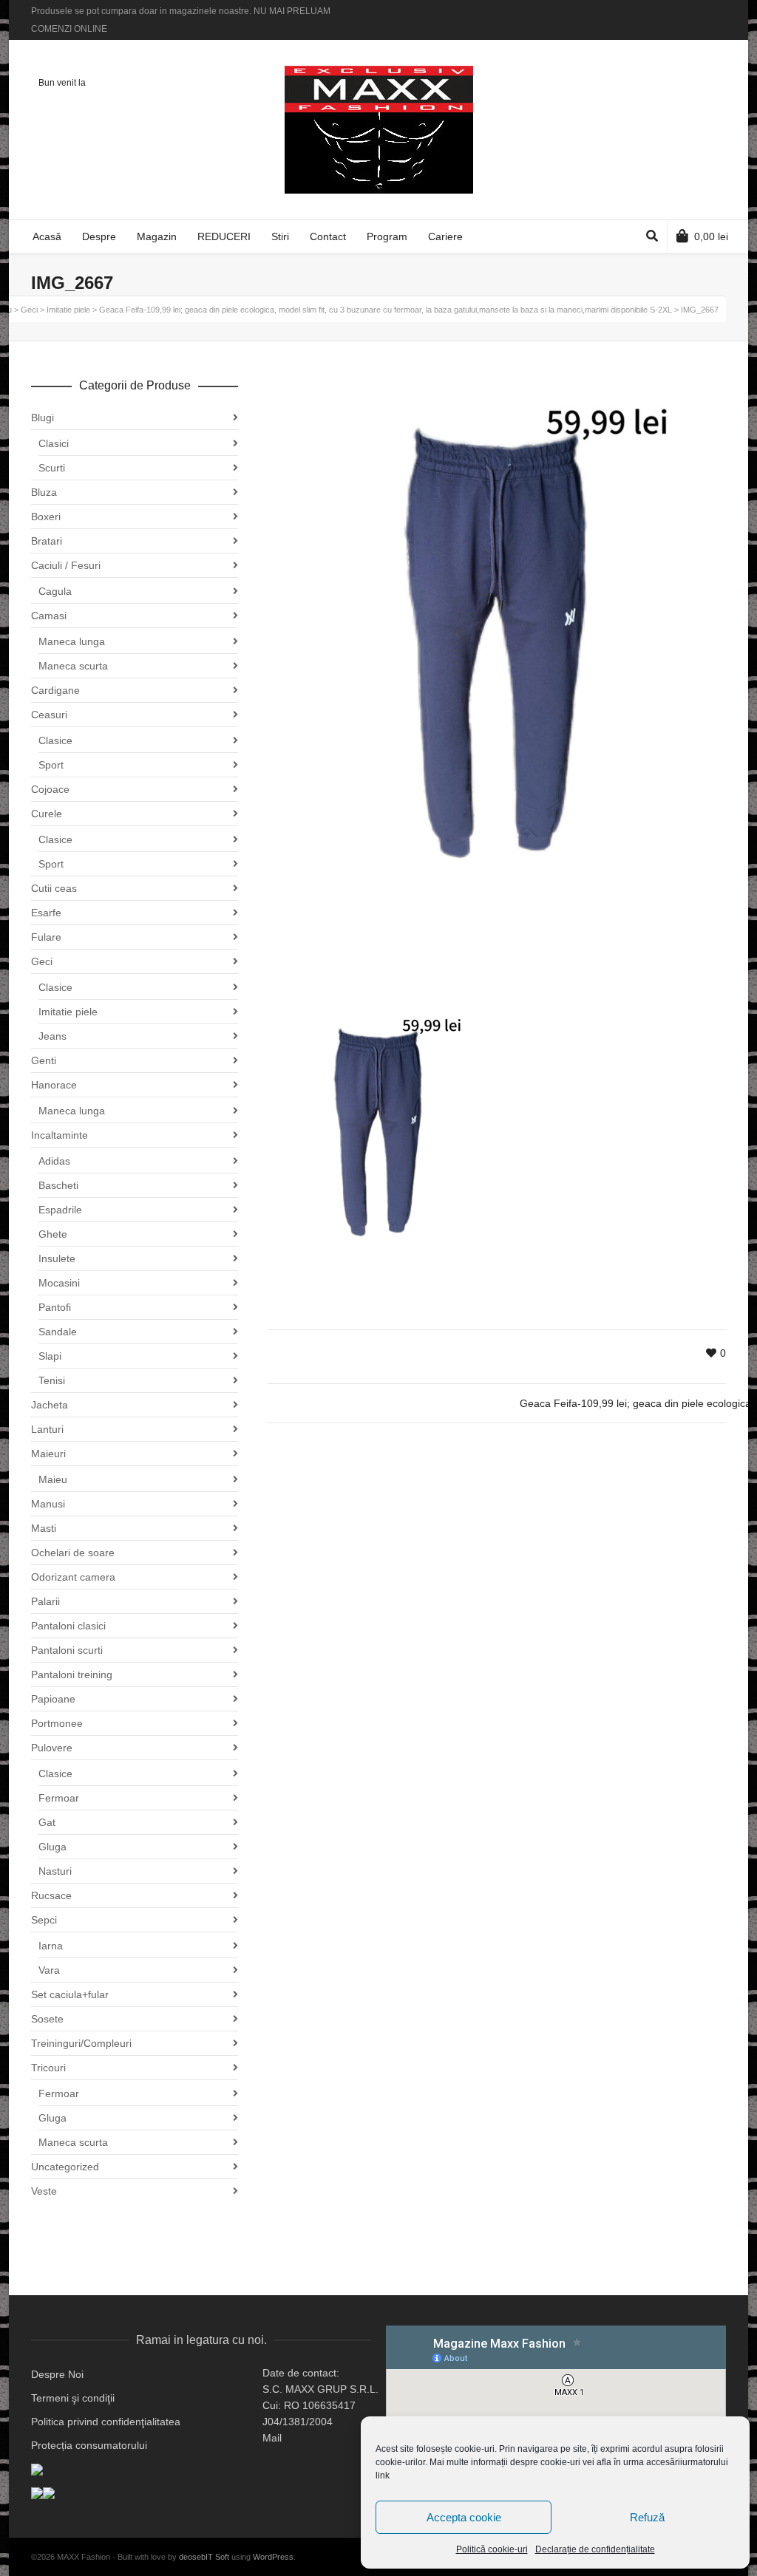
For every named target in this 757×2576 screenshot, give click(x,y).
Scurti (52, 468)
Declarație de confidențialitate (595, 2549)
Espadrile (60, 1210)
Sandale (58, 1332)
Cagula (55, 591)
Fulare (46, 937)
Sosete (47, 2019)
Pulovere (52, 1748)
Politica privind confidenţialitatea (106, 2422)
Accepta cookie (464, 2517)
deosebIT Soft (204, 2557)
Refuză (647, 2517)
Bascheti (58, 1185)
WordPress (273, 2557)
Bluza (44, 492)
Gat (47, 1822)
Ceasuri (49, 715)
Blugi (43, 418)
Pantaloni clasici (68, 1626)
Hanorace (54, 1085)
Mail (272, 2438)
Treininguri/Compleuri (81, 2043)
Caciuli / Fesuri (66, 565)
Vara (49, 1970)
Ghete (53, 1234)
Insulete (57, 1258)
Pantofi (55, 1307)
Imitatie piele (68, 1012)
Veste (44, 2191)
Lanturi (47, 1429)
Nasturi (55, 1871)
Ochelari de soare (73, 1553)
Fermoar (59, 1798)
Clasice (55, 740)
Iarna (51, 1946)
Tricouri (48, 2068)
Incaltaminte (60, 1135)
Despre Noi (57, 2374)
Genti (44, 1060)
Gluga (52, 1847)
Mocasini (59, 1283)
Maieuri (48, 1454)
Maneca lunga (72, 641)
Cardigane (55, 690)
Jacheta (50, 1405)
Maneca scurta (73, 666)
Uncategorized (65, 2167)
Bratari (47, 541)
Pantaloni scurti (67, 1650)
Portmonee (57, 1723)
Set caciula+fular (70, 1994)
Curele (47, 814)
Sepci (44, 1920)
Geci (42, 961)
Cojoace (50, 789)
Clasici (54, 443)
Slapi (50, 1356)
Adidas (54, 1161)
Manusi (48, 1504)
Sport (51, 765)
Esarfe (46, 913)
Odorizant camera (73, 1577)
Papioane (53, 1699)
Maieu (53, 1479)
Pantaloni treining (72, 1674)
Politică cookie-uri (492, 2549)
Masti (44, 1528)
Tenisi (52, 1380)
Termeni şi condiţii (73, 2398)
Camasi (49, 616)
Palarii (45, 1601)
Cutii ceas (54, 888)
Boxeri (46, 517)
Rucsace (51, 1895)
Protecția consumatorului (89, 2445)
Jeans (52, 1036)
